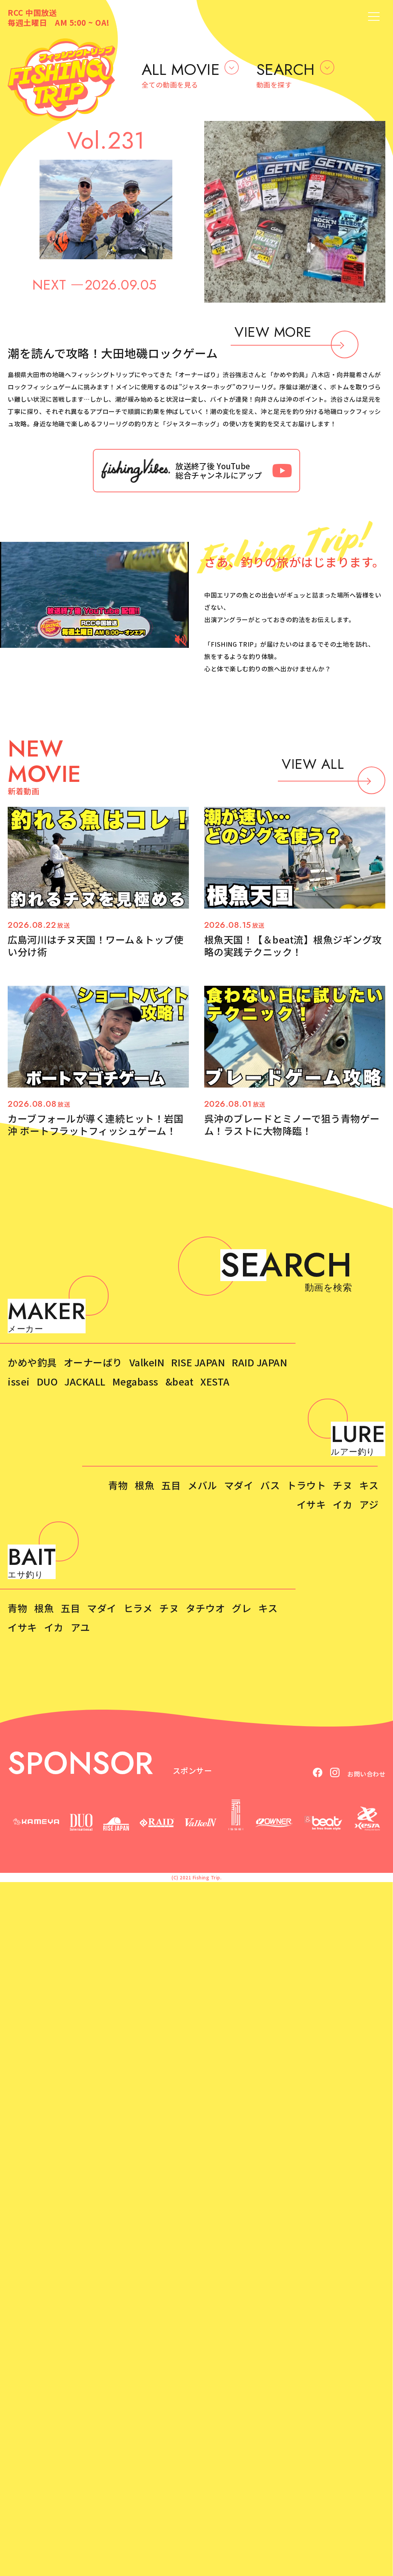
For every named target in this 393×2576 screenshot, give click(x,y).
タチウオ (205, 1608)
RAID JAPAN (259, 1362)
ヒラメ (138, 1608)
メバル (202, 1485)
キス (369, 1485)
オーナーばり (93, 1362)
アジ (369, 1504)
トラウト (306, 1485)
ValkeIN (147, 1362)
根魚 (144, 1485)
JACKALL (85, 1381)
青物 (118, 1485)
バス (270, 1485)
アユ (80, 1627)
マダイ (239, 1485)
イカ (343, 1504)
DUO (47, 1381)
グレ (242, 1608)
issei (19, 1381)
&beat (180, 1381)
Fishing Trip (206, 1877)
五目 (171, 1485)
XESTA (215, 1381)
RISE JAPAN (198, 1362)
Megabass (135, 1381)
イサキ (311, 1504)
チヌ (343, 1485)
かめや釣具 (32, 1362)
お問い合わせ (366, 1774)
